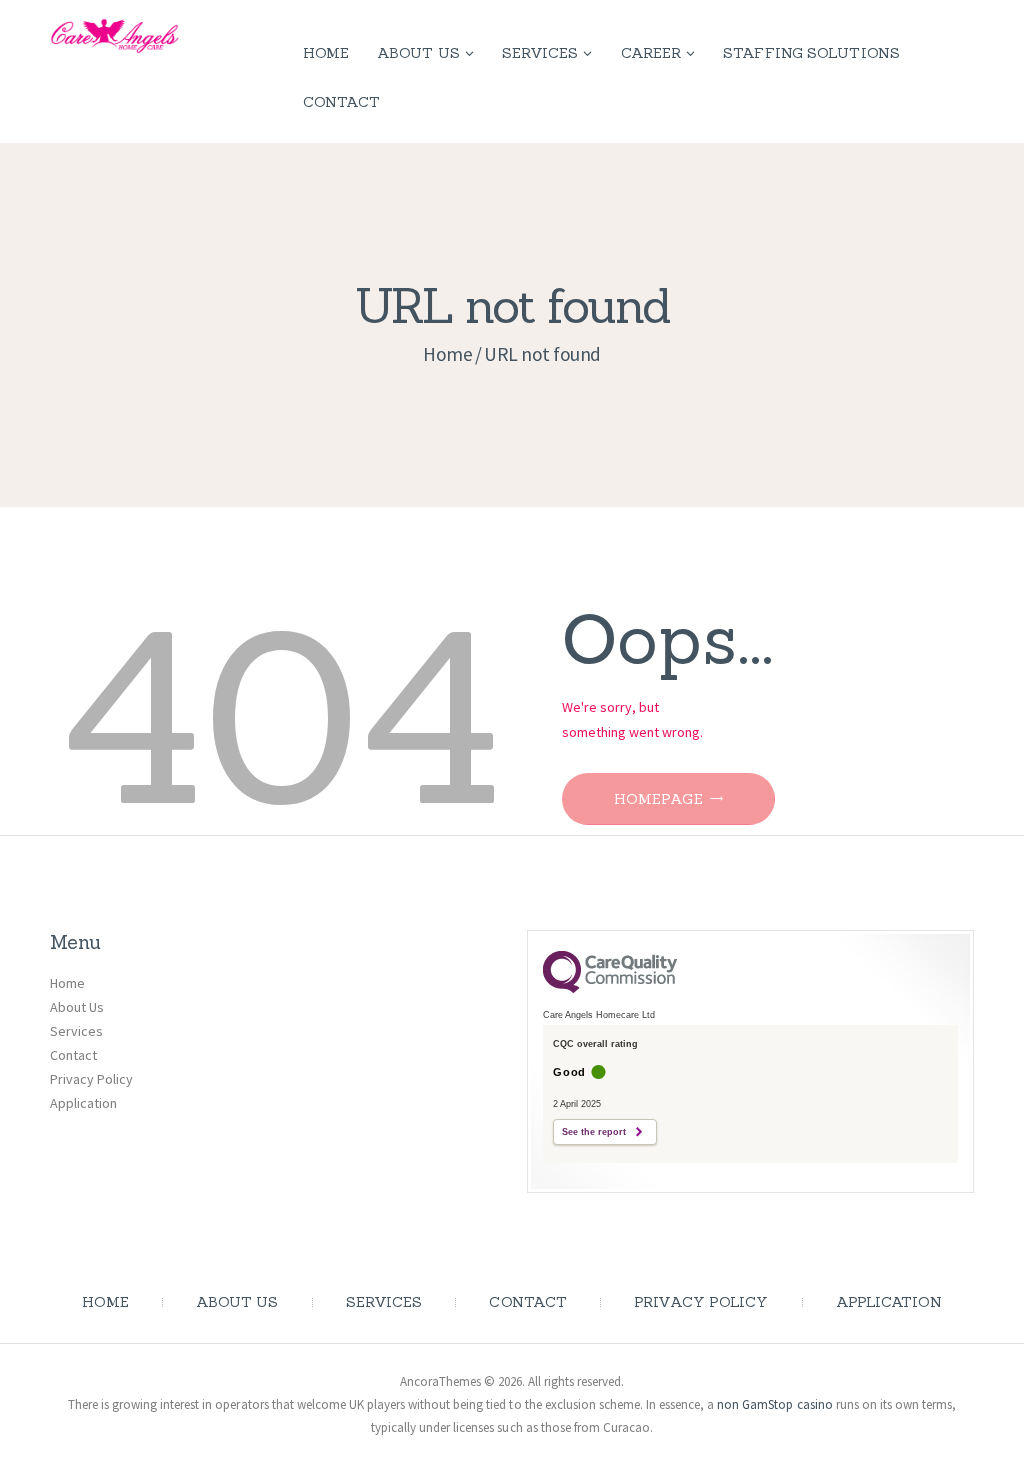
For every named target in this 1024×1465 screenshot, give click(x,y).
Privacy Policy (91, 1079)
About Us (77, 1007)
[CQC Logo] (610, 988)
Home (447, 354)
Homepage (658, 799)
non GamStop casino (774, 1404)
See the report (594, 1132)
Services (76, 1031)
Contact (73, 1055)
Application (83, 1103)
